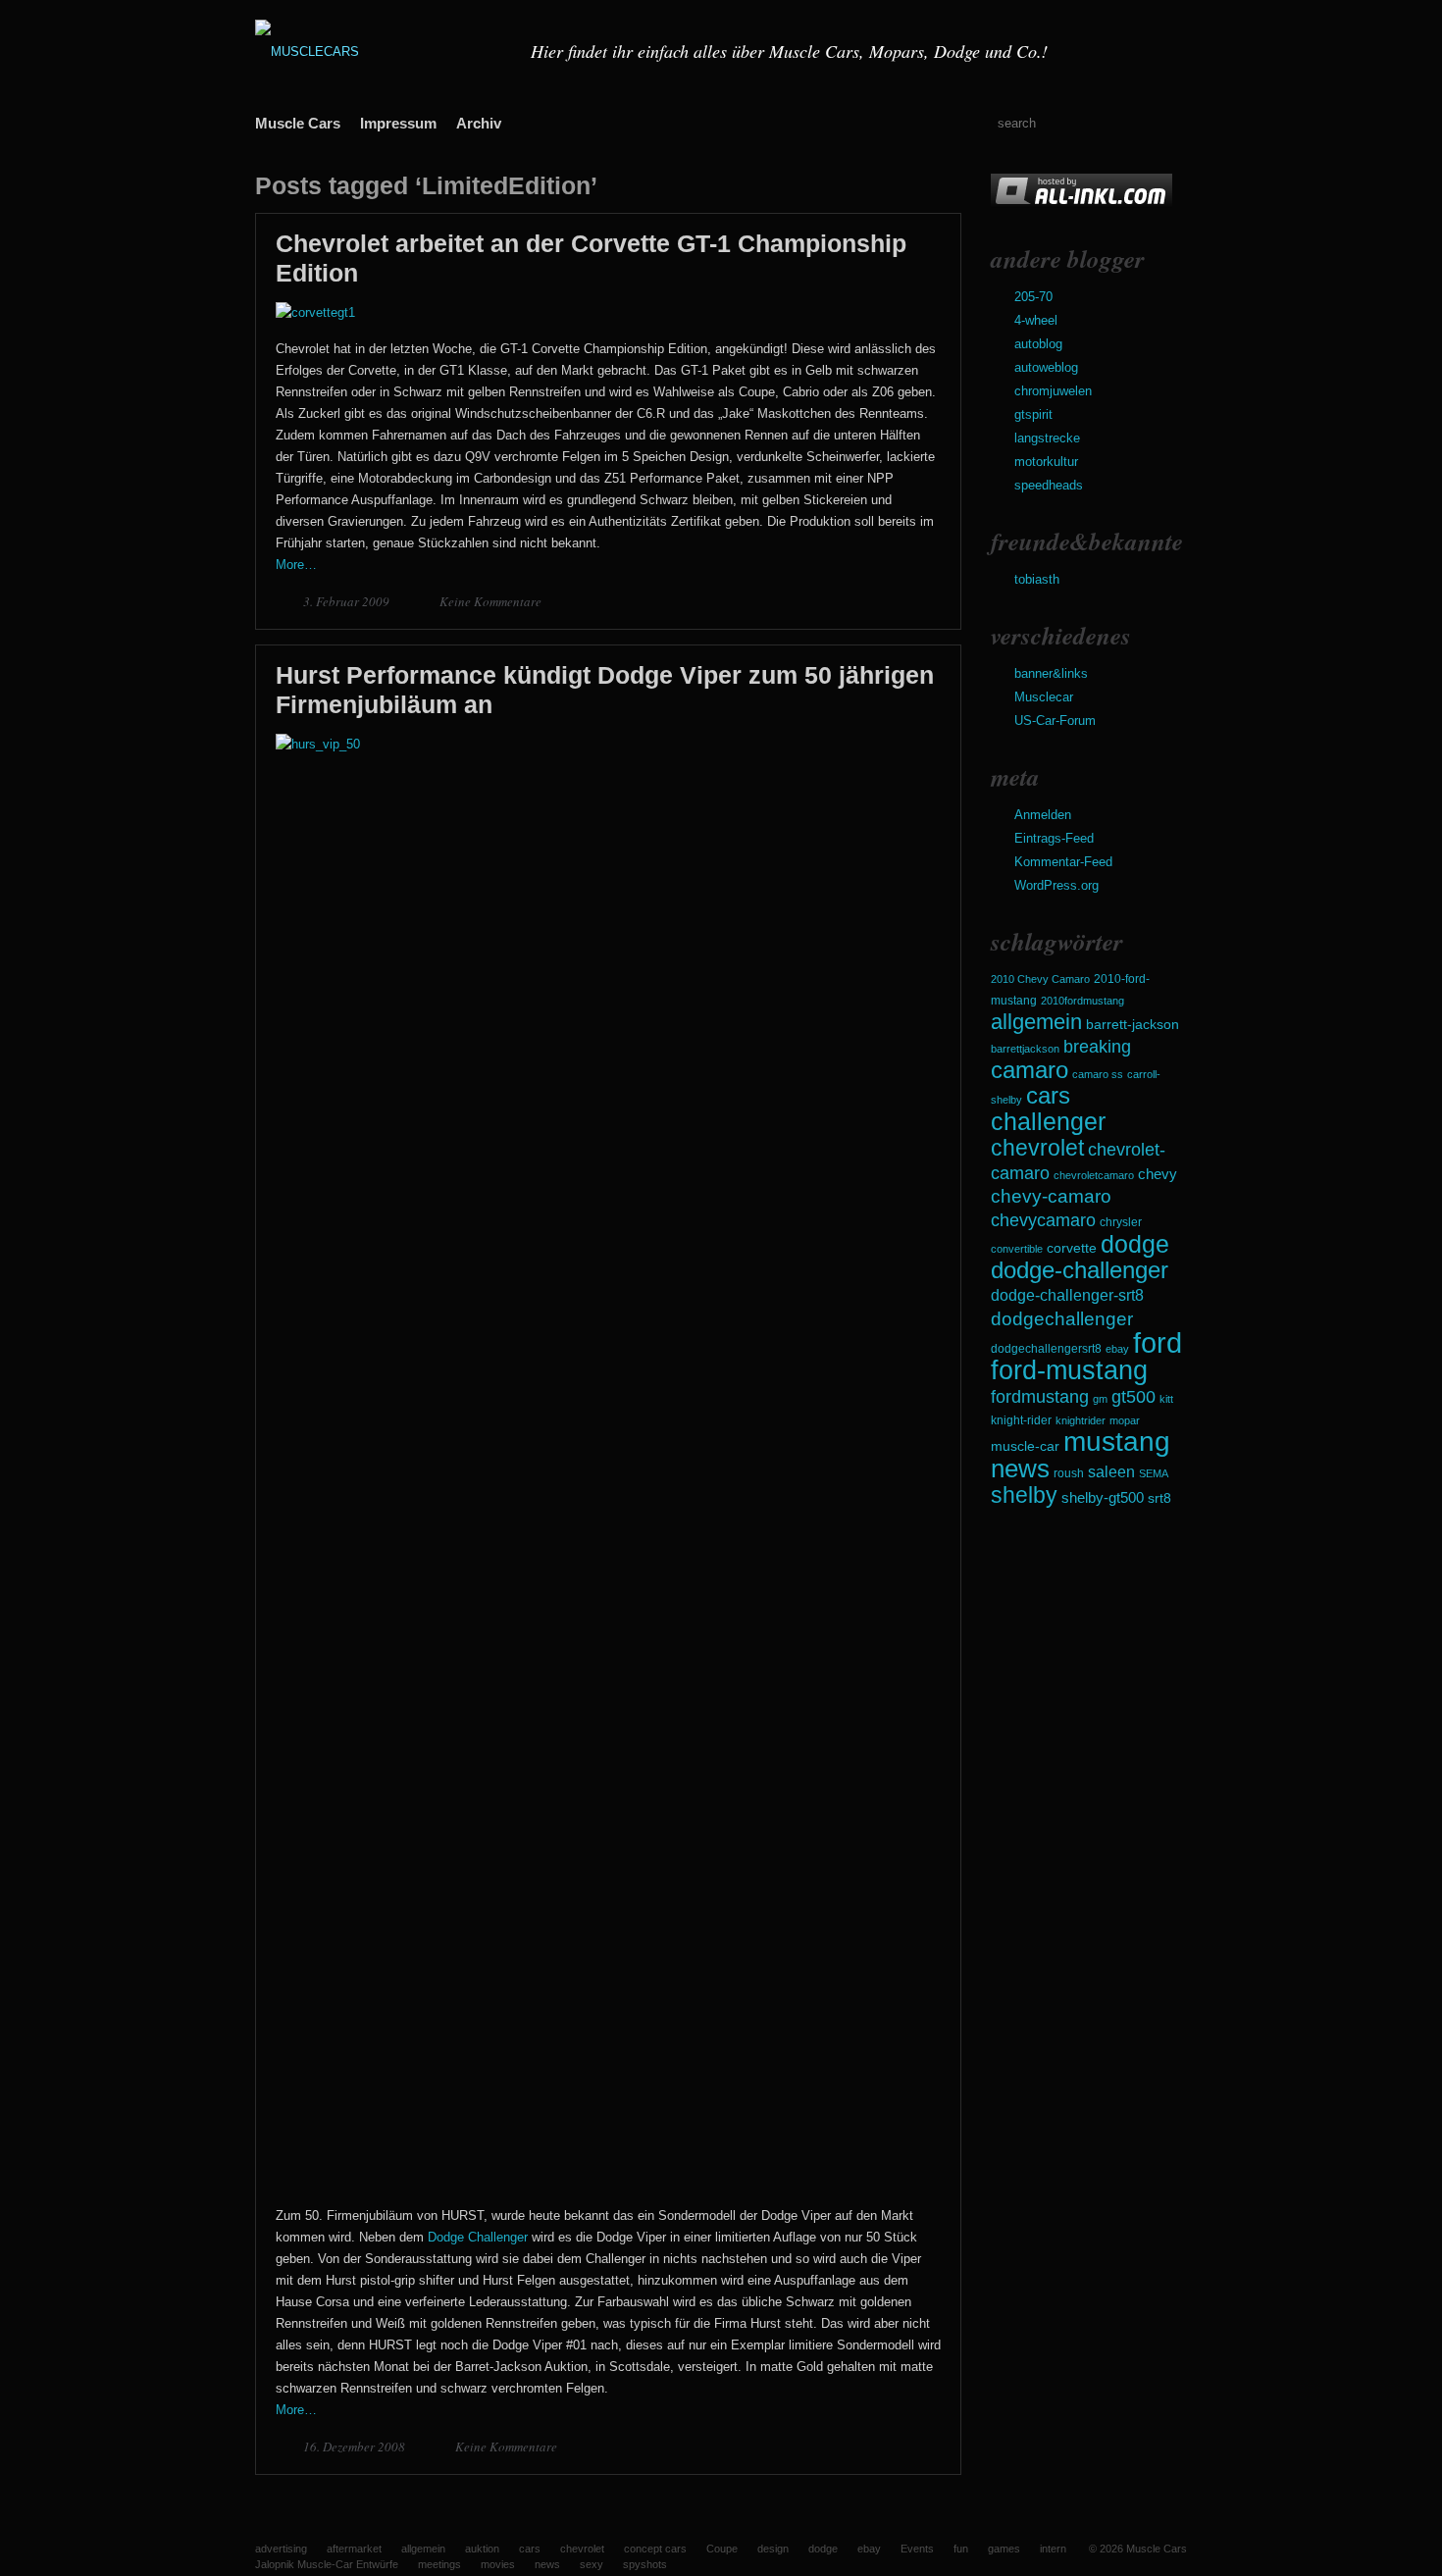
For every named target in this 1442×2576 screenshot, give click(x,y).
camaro (1030, 1070)
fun (961, 2549)
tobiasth (1037, 579)
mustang (1117, 1442)
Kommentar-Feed (1063, 862)
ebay (1117, 1349)
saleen (1111, 1471)
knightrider (1081, 1420)
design (773, 2549)
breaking (1097, 1047)
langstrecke (1047, 438)
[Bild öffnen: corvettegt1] (315, 312)
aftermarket (354, 2549)
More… (296, 565)
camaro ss (1098, 1074)
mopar (1125, 1420)
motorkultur (1046, 462)
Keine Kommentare (490, 601)
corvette (1072, 1248)
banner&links (1051, 673)
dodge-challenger (1080, 1270)
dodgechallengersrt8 (1046, 1349)
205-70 (1033, 297)
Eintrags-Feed (1054, 838)
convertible (1017, 1249)
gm (1100, 1399)
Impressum (398, 123)
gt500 (1133, 1396)
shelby (1024, 1495)
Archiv (479, 123)
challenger (1048, 1121)
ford (1158, 1342)
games (1004, 2549)
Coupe (722, 2549)
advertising (281, 2549)
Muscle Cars (298, 123)
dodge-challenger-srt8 (1067, 1295)
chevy (1158, 1174)
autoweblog (1046, 367)
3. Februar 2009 (348, 601)
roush (1069, 1473)
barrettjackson (1025, 1049)
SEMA (1154, 1473)
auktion (482, 2549)
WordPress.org (1056, 885)
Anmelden (1043, 815)
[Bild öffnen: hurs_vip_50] (608, 744)
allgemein (1036, 1022)
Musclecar (1044, 697)
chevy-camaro (1051, 1196)
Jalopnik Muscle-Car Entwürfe (327, 2564)
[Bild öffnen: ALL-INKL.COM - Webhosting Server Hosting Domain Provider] (1081, 204)
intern (1053, 2549)
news (1020, 1468)
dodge (1135, 1244)
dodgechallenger (1062, 1318)
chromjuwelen (1053, 391)
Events (917, 2549)
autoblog (1038, 344)
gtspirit (1033, 414)
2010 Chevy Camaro (1040, 979)
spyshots (645, 2564)
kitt (1166, 1399)
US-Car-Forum (1055, 721)
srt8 (1159, 1498)
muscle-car (1025, 1446)
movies (498, 2564)
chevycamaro (1043, 1220)
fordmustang (1040, 1396)
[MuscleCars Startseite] (381, 52)
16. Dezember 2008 (356, 2447)
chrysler (1121, 1222)
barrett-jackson (1133, 1025)
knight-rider (1021, 1420)
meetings (439, 2564)
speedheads (1049, 485)
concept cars (655, 2549)
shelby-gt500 (1103, 1498)
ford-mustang (1069, 1370)
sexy (592, 2564)
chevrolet (1037, 1148)
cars (1048, 1095)
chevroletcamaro (1094, 1175)
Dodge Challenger (478, 2237)
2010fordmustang (1082, 1001)
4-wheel (1036, 320)
